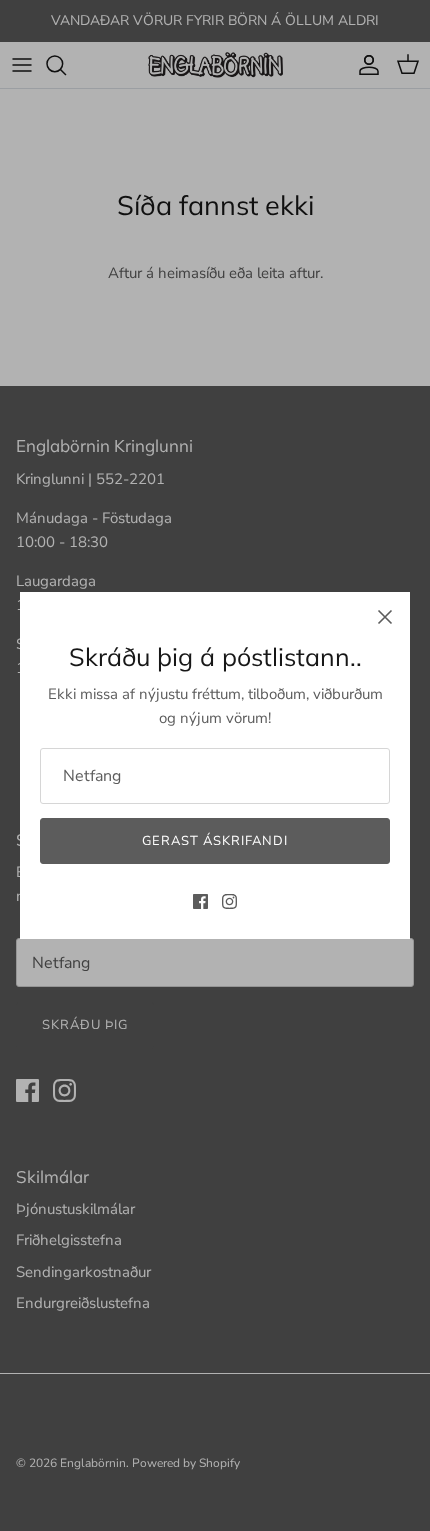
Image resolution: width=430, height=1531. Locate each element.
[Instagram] (229, 901)
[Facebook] (200, 901)
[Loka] (385, 617)
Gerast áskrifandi (215, 841)
